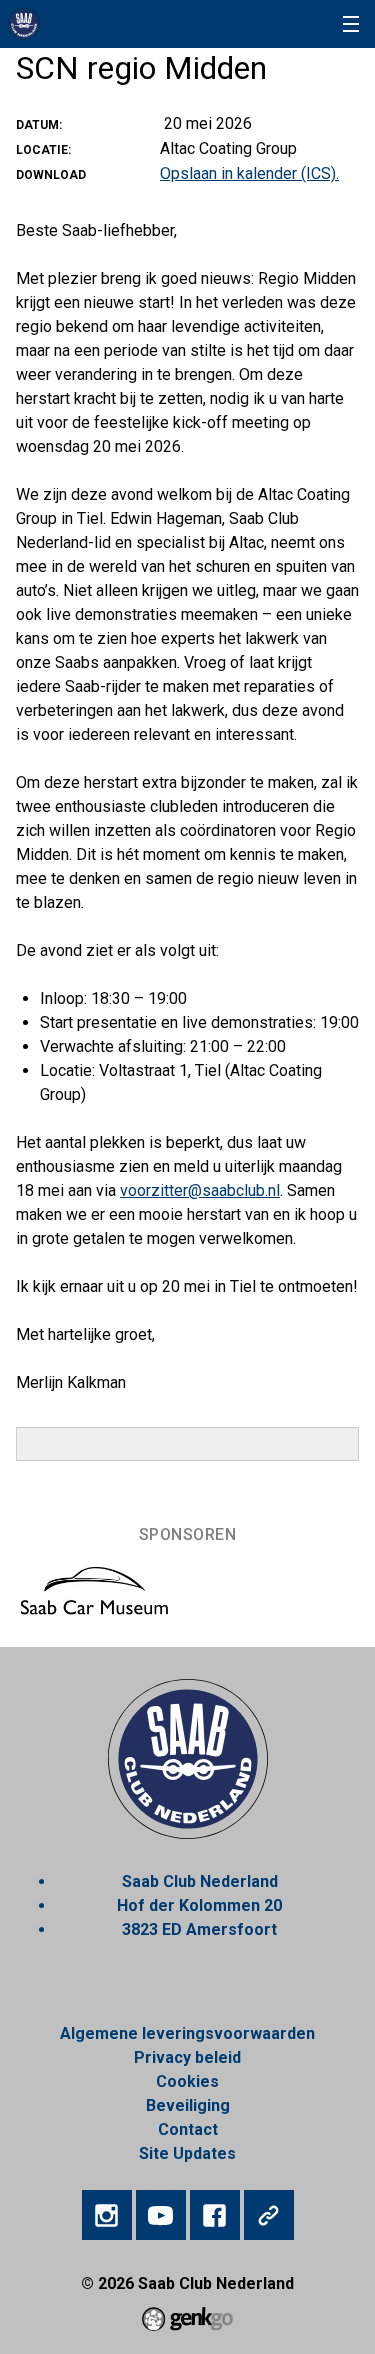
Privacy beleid (187, 2057)
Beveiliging (188, 2105)
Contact (188, 2129)
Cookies (187, 2081)
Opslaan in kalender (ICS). (249, 173)
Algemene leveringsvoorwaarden (187, 2033)
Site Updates (187, 2153)
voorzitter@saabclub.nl (200, 1190)
